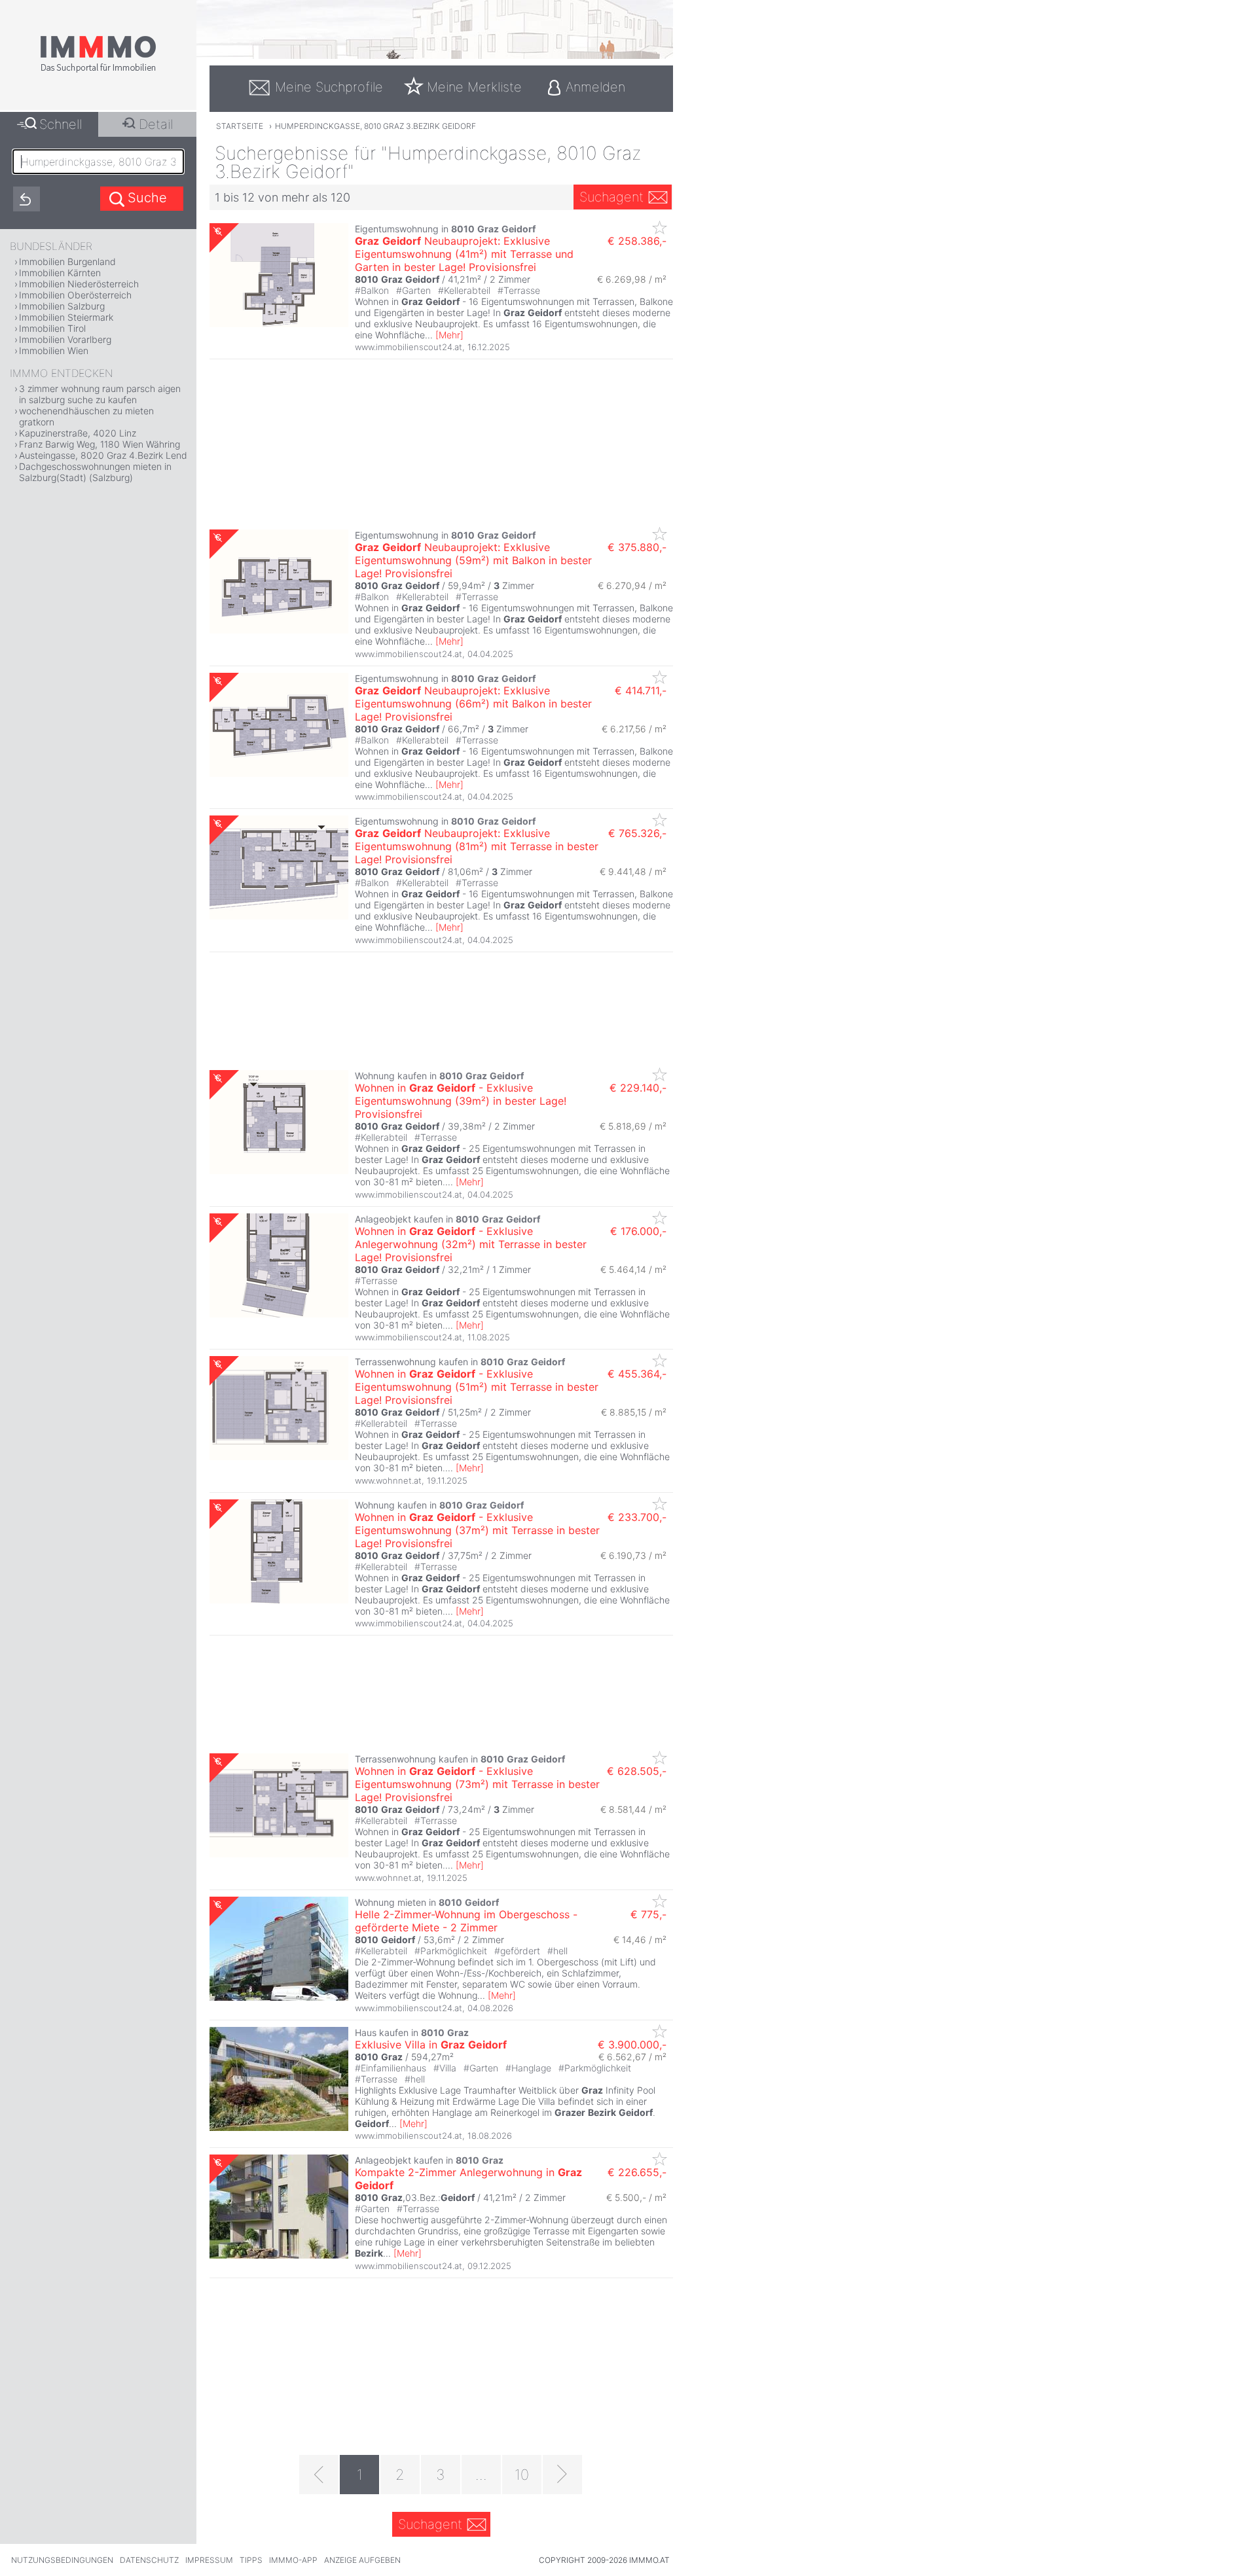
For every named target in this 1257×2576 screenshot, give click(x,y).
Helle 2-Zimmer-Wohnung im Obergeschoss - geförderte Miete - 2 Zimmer (466, 1921)
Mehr (449, 335)
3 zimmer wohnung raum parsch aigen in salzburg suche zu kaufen (100, 394)
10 (522, 2475)
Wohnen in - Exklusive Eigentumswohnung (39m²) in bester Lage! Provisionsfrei (461, 1101)
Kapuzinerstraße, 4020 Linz (78, 433)
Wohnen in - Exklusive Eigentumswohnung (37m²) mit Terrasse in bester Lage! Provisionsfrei (477, 1530)
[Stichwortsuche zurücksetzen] (27, 199)
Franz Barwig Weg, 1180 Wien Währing (100, 444)
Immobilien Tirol (52, 328)
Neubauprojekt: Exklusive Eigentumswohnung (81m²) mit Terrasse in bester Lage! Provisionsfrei (477, 846)
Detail (156, 124)
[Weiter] (562, 2475)
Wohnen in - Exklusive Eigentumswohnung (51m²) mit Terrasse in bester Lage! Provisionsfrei (477, 1387)
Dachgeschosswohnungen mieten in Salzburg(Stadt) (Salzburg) (95, 472)
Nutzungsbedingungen (62, 2560)
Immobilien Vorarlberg (65, 339)
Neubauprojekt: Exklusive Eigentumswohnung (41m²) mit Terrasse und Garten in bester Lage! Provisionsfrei (464, 254)
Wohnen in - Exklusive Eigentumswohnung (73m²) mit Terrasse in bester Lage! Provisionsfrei (477, 1784)
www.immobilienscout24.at (409, 347)
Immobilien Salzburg (62, 306)
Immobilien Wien (54, 350)
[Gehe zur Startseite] (98, 70)
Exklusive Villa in (431, 2045)
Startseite (240, 126)
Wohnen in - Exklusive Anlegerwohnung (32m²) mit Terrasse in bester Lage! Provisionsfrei (471, 1244)
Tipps (251, 2560)
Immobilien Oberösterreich (75, 295)
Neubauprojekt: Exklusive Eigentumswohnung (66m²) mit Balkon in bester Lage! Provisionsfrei (473, 704)
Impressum (209, 2560)
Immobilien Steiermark (66, 317)
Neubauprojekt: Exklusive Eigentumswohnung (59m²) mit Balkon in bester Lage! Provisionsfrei (473, 560)
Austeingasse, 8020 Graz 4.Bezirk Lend (103, 455)
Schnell (61, 124)
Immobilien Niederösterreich (79, 284)
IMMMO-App (293, 2560)
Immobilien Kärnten (60, 273)
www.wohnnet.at (388, 1480)
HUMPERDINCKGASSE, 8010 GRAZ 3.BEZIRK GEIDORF (375, 126)
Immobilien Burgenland (67, 261)
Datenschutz (149, 2560)
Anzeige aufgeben (362, 2560)
